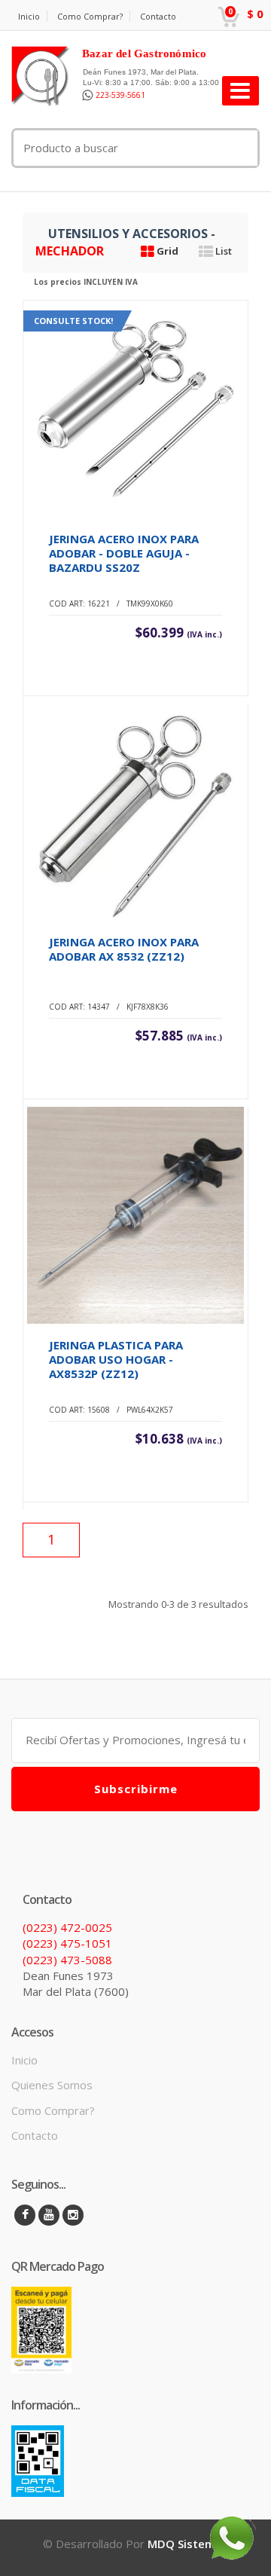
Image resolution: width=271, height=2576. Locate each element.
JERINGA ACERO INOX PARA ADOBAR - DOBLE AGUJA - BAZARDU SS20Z (124, 553)
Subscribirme (136, 1789)
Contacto (158, 16)
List (222, 251)
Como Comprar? (90, 16)
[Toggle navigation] (241, 91)
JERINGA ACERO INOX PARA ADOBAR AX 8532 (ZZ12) (124, 949)
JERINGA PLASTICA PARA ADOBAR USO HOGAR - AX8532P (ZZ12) (116, 1359)
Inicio (29, 16)
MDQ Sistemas (188, 2544)
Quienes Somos (52, 2085)
